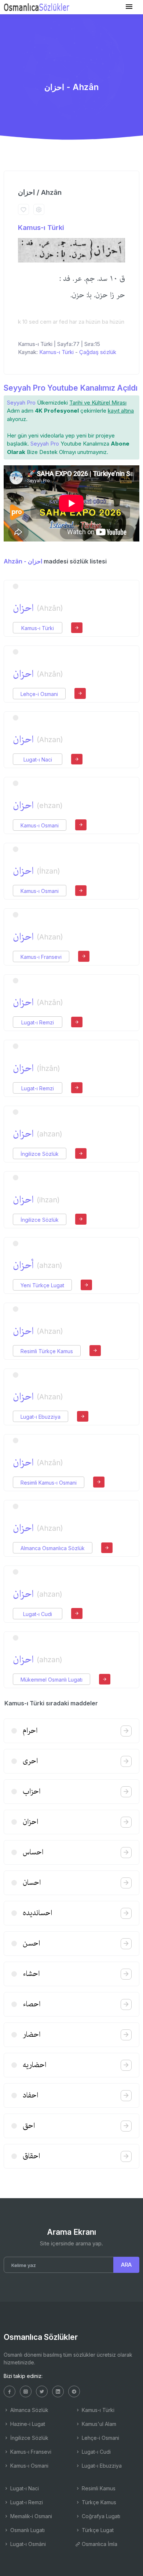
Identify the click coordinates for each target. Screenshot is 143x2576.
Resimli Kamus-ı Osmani (49, 1483)
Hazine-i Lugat (27, 2424)
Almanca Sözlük (29, 2410)
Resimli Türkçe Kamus (47, 1351)
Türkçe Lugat (97, 2530)
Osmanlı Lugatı (27, 2530)
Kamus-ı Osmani (40, 825)
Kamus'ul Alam (98, 2424)
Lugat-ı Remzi (38, 1022)
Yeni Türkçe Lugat (42, 1285)
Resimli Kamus (98, 2488)
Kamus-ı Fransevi (41, 957)
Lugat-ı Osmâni (27, 2544)
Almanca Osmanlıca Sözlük (53, 1548)
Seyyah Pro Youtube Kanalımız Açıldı (71, 388)
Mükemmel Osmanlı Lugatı (52, 1680)
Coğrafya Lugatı (100, 2516)
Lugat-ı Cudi (38, 1614)
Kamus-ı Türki (41, 228)
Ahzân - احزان (23, 561)
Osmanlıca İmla (99, 2544)
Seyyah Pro (21, 403)
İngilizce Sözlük (40, 1154)
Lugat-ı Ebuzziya (41, 1417)
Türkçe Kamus (98, 2502)
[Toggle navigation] (129, 7)
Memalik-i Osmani (30, 2516)
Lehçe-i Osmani (39, 694)
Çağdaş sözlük (98, 352)
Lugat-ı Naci (38, 760)
